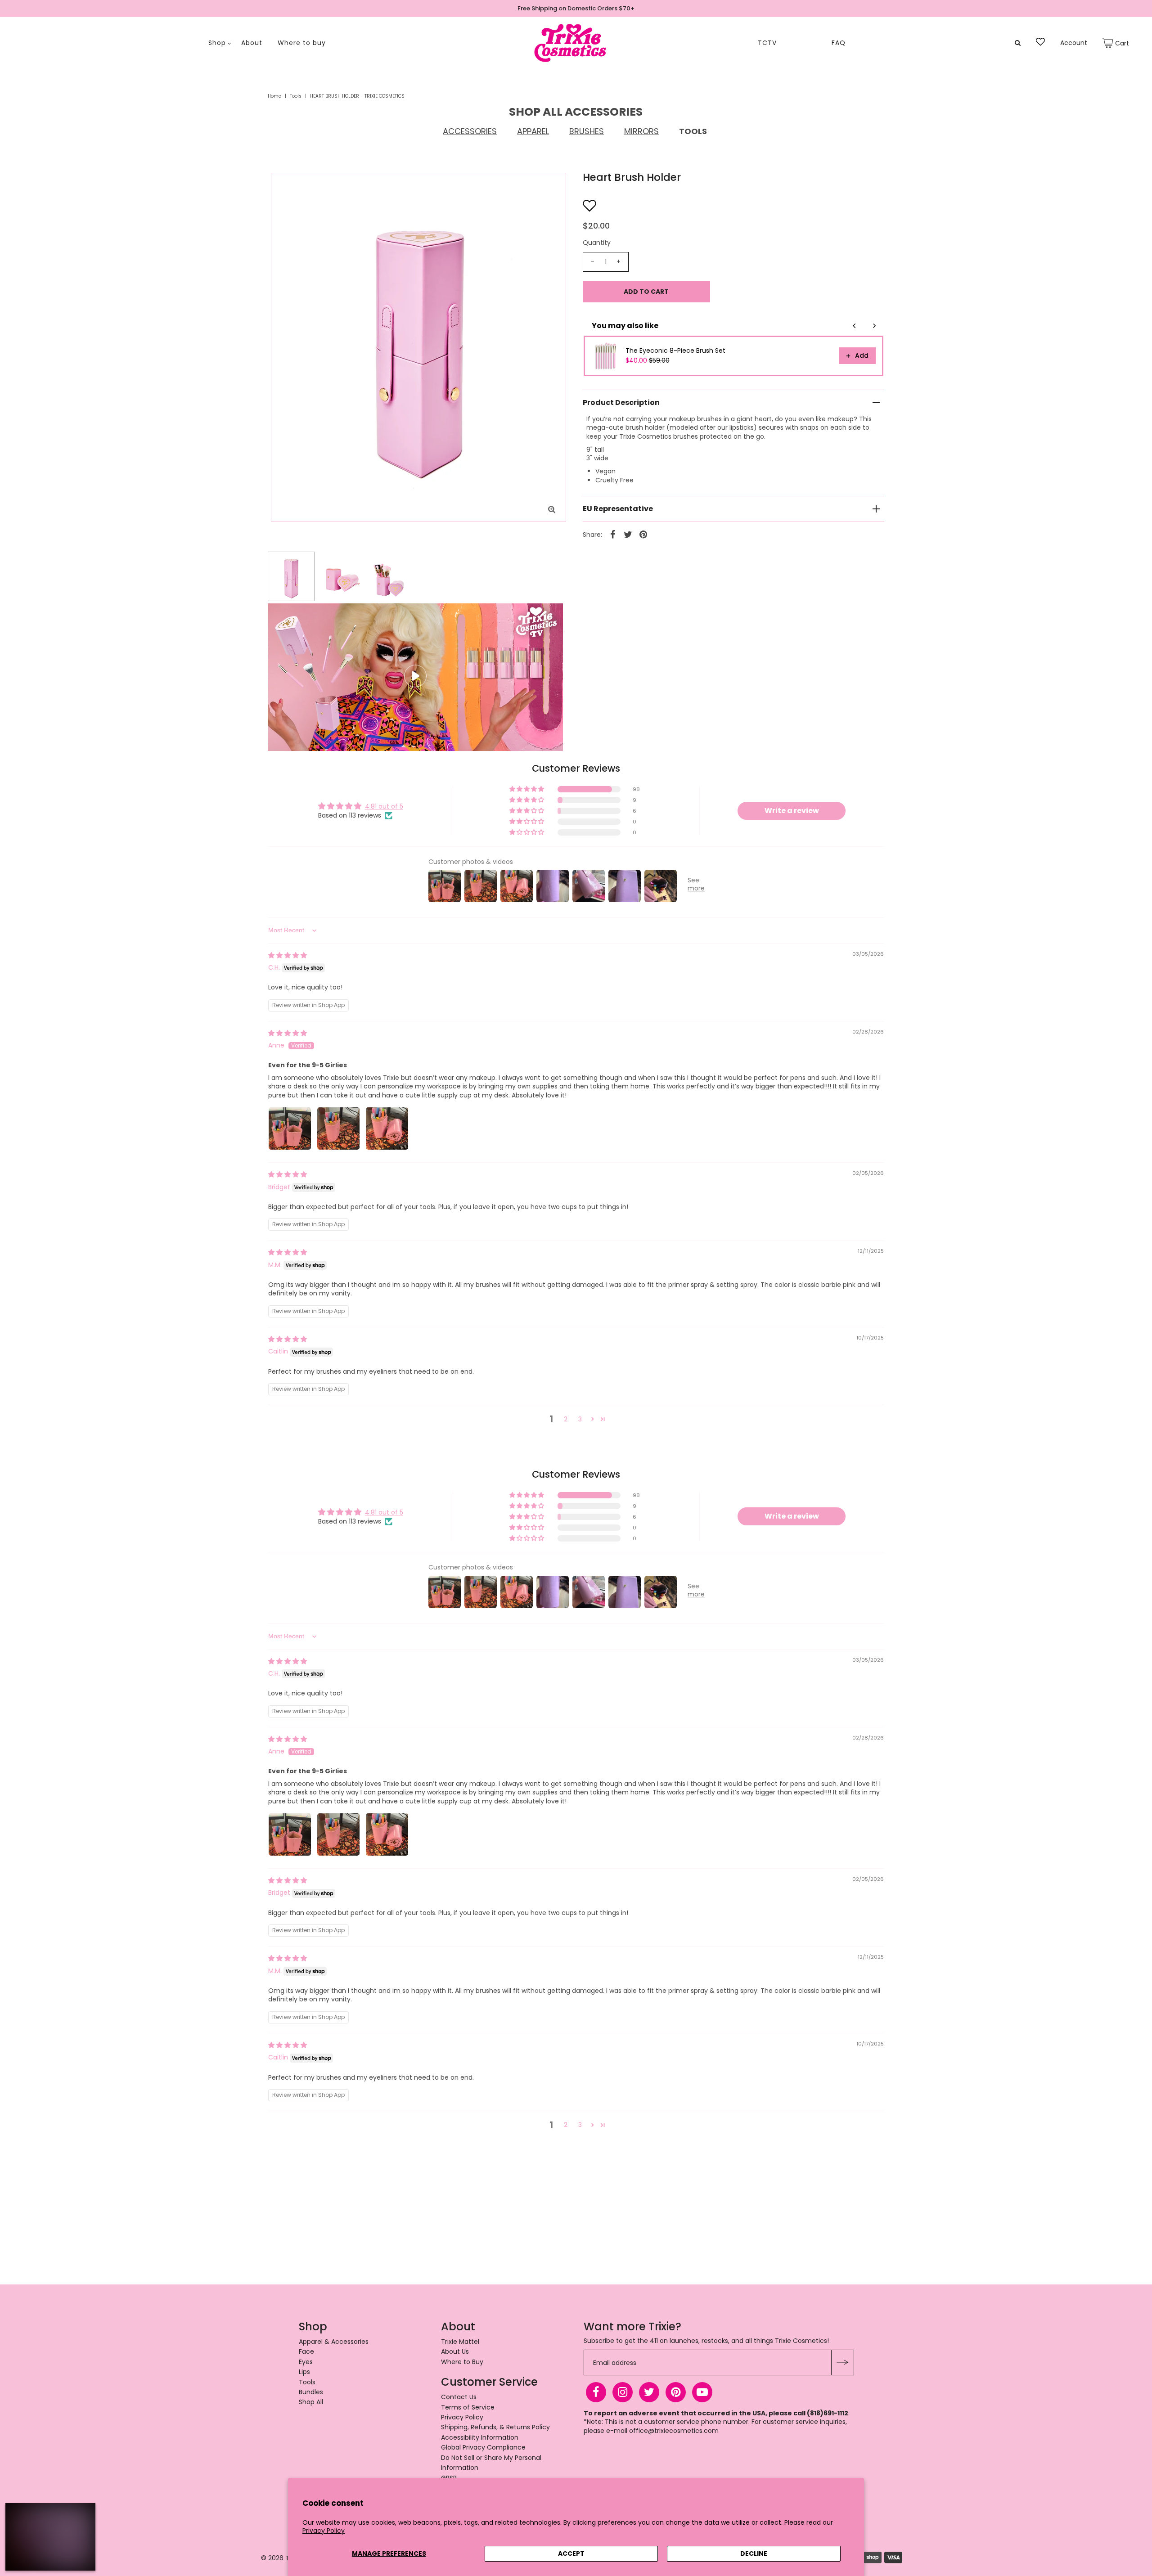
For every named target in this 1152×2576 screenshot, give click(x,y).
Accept (571, 2554)
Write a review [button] (792, 811)
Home (274, 96)
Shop (217, 43)
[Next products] (874, 326)
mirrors (641, 131)
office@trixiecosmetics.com (674, 2431)
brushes (587, 131)
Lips (304, 2372)
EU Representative (618, 509)
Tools (296, 96)
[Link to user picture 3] (387, 1128)
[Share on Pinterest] (643, 534)
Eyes (306, 2362)
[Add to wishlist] (589, 205)
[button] (527, 789)
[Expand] (17, 2515)
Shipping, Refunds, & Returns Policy (495, 2427)
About (252, 43)
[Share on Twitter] (628, 534)
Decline (754, 2554)
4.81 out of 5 (384, 806)
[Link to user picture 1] (290, 1128)
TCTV (767, 43)
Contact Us (459, 2397)
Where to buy (302, 43)
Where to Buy (462, 2362)
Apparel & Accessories (334, 2342)
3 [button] (580, 1419)
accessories (470, 131)
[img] (288, 955)
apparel (533, 131)
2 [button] (566, 1419)
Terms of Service (468, 2407)
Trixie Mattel (460, 2342)
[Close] (84, 2515)
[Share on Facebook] (613, 534)
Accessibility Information (480, 2437)
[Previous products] (855, 326)
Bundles (311, 2392)
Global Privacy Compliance (483, 2447)
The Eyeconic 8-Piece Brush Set (675, 351)
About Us (455, 2351)
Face (306, 2351)
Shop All (311, 2402)
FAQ (839, 43)
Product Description (621, 402)
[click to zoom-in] (552, 510)
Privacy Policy (324, 2531)
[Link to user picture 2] (338, 1128)
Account (1074, 43)
